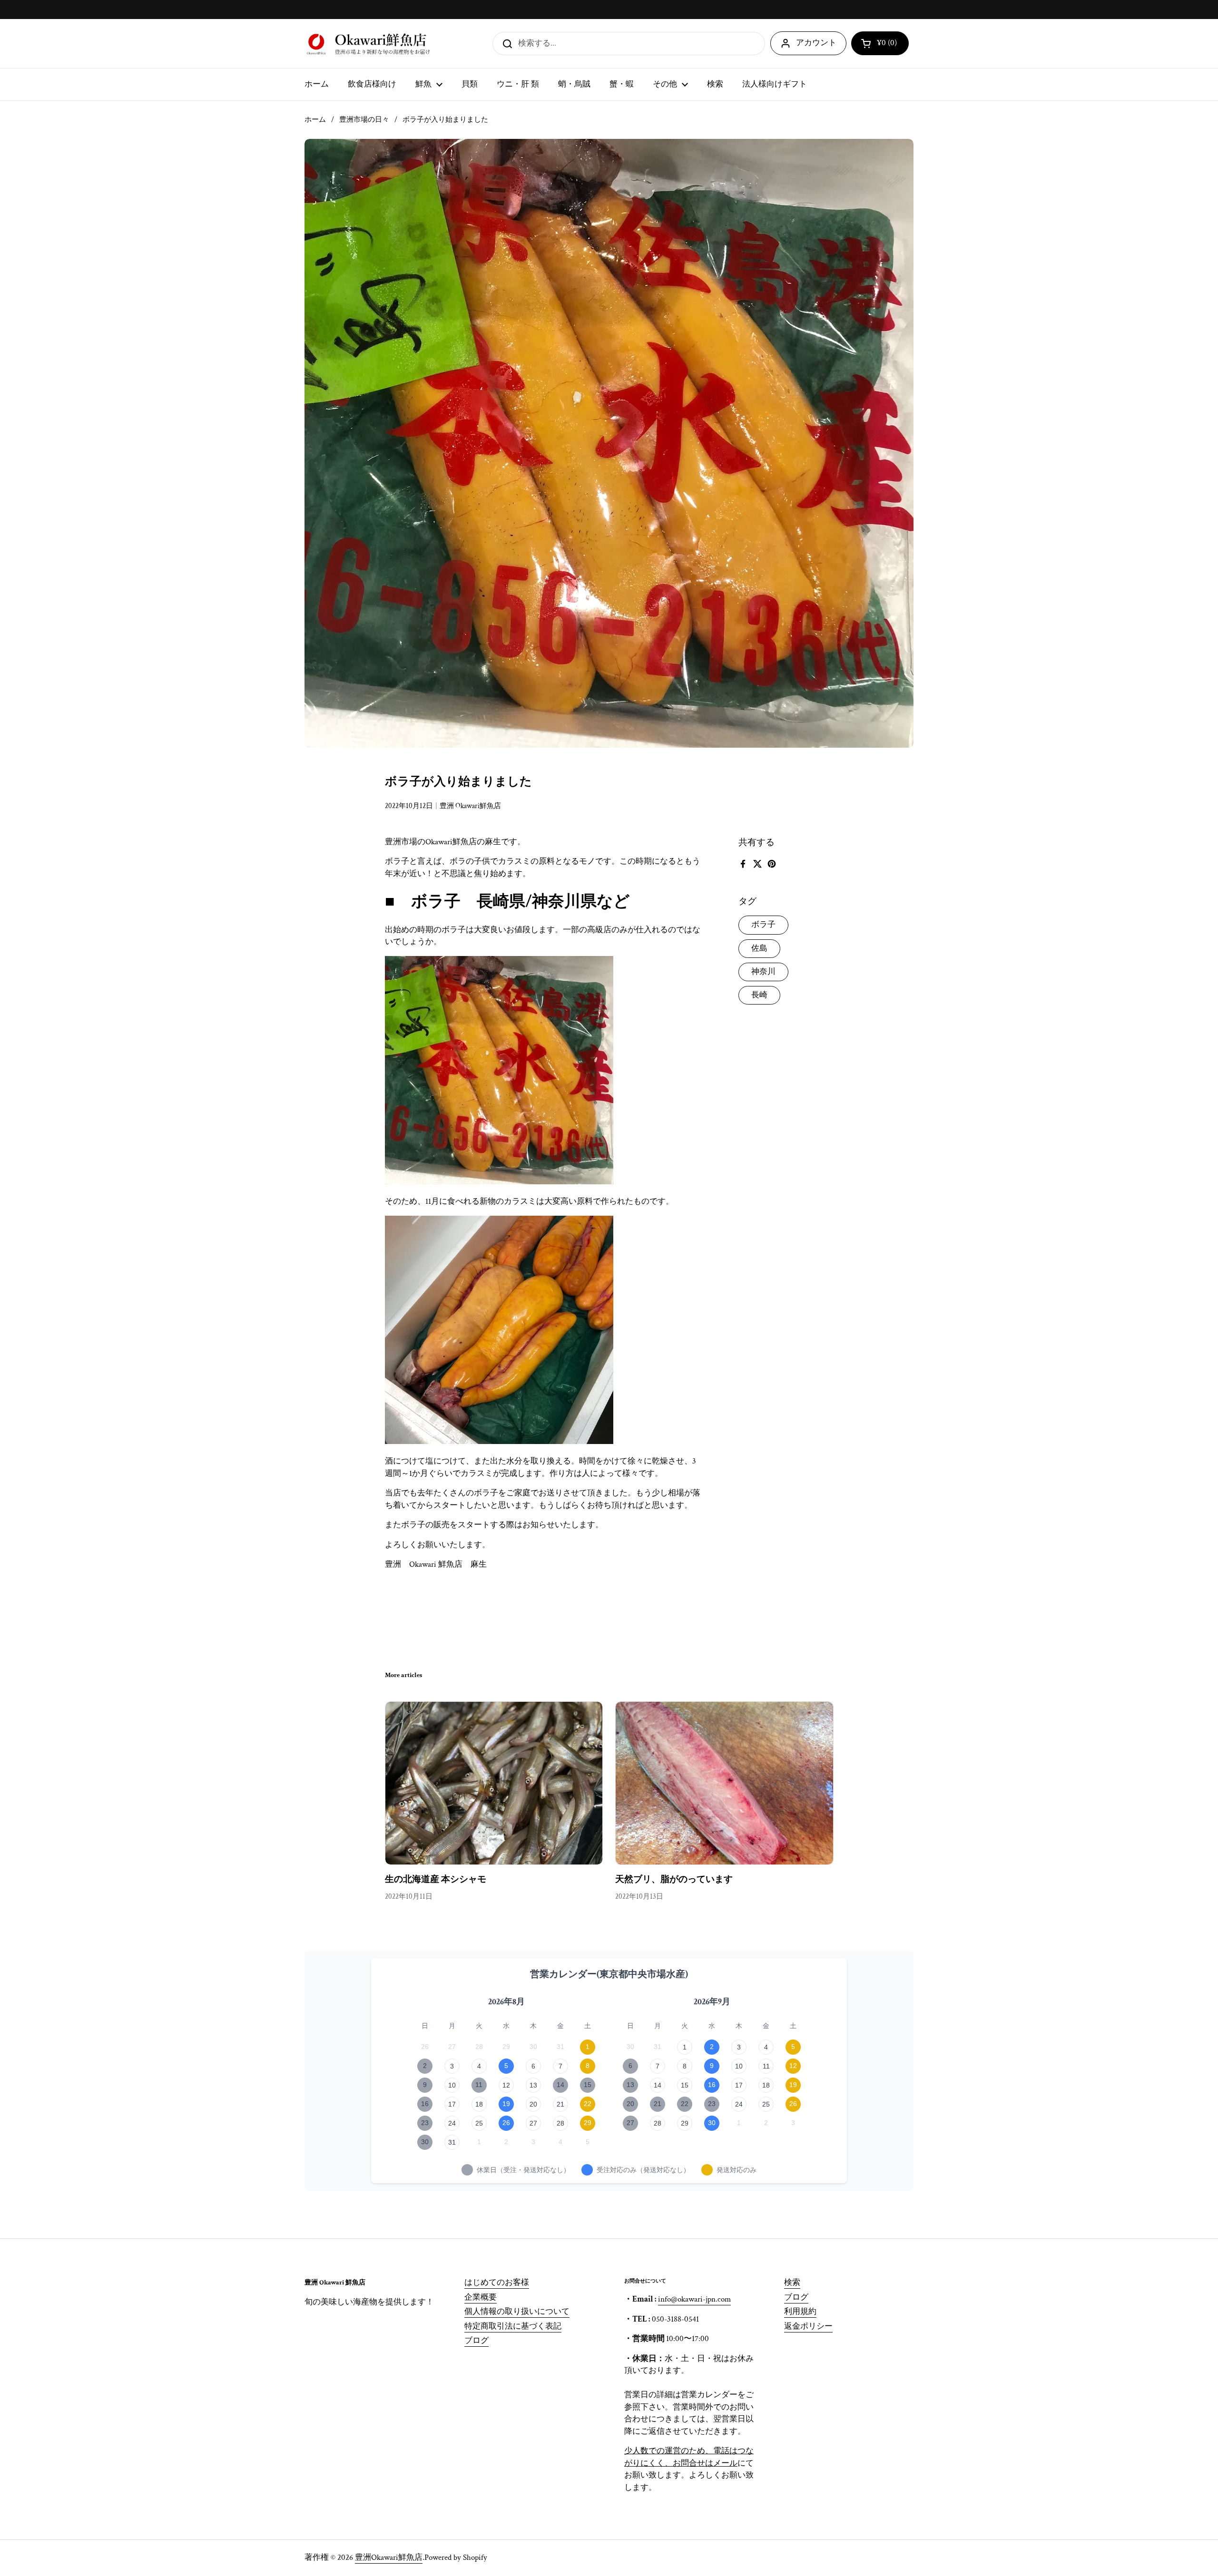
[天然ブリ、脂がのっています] (724, 1783)
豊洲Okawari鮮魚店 (389, 2557)
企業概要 (481, 2297)
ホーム (315, 120)
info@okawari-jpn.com (694, 2299)
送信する (504, 43)
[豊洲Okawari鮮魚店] (370, 44)
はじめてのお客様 (497, 2283)
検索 (792, 2283)
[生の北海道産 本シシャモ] (494, 1783)
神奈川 (763, 971)
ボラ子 (763, 925)
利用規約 (800, 2312)
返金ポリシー (808, 2326)
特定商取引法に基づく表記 (513, 2326)
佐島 (759, 948)
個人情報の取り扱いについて (517, 2312)
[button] (880, 43)
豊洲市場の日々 (364, 120)
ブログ (476, 2341)
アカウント (816, 43)
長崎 (759, 995)
